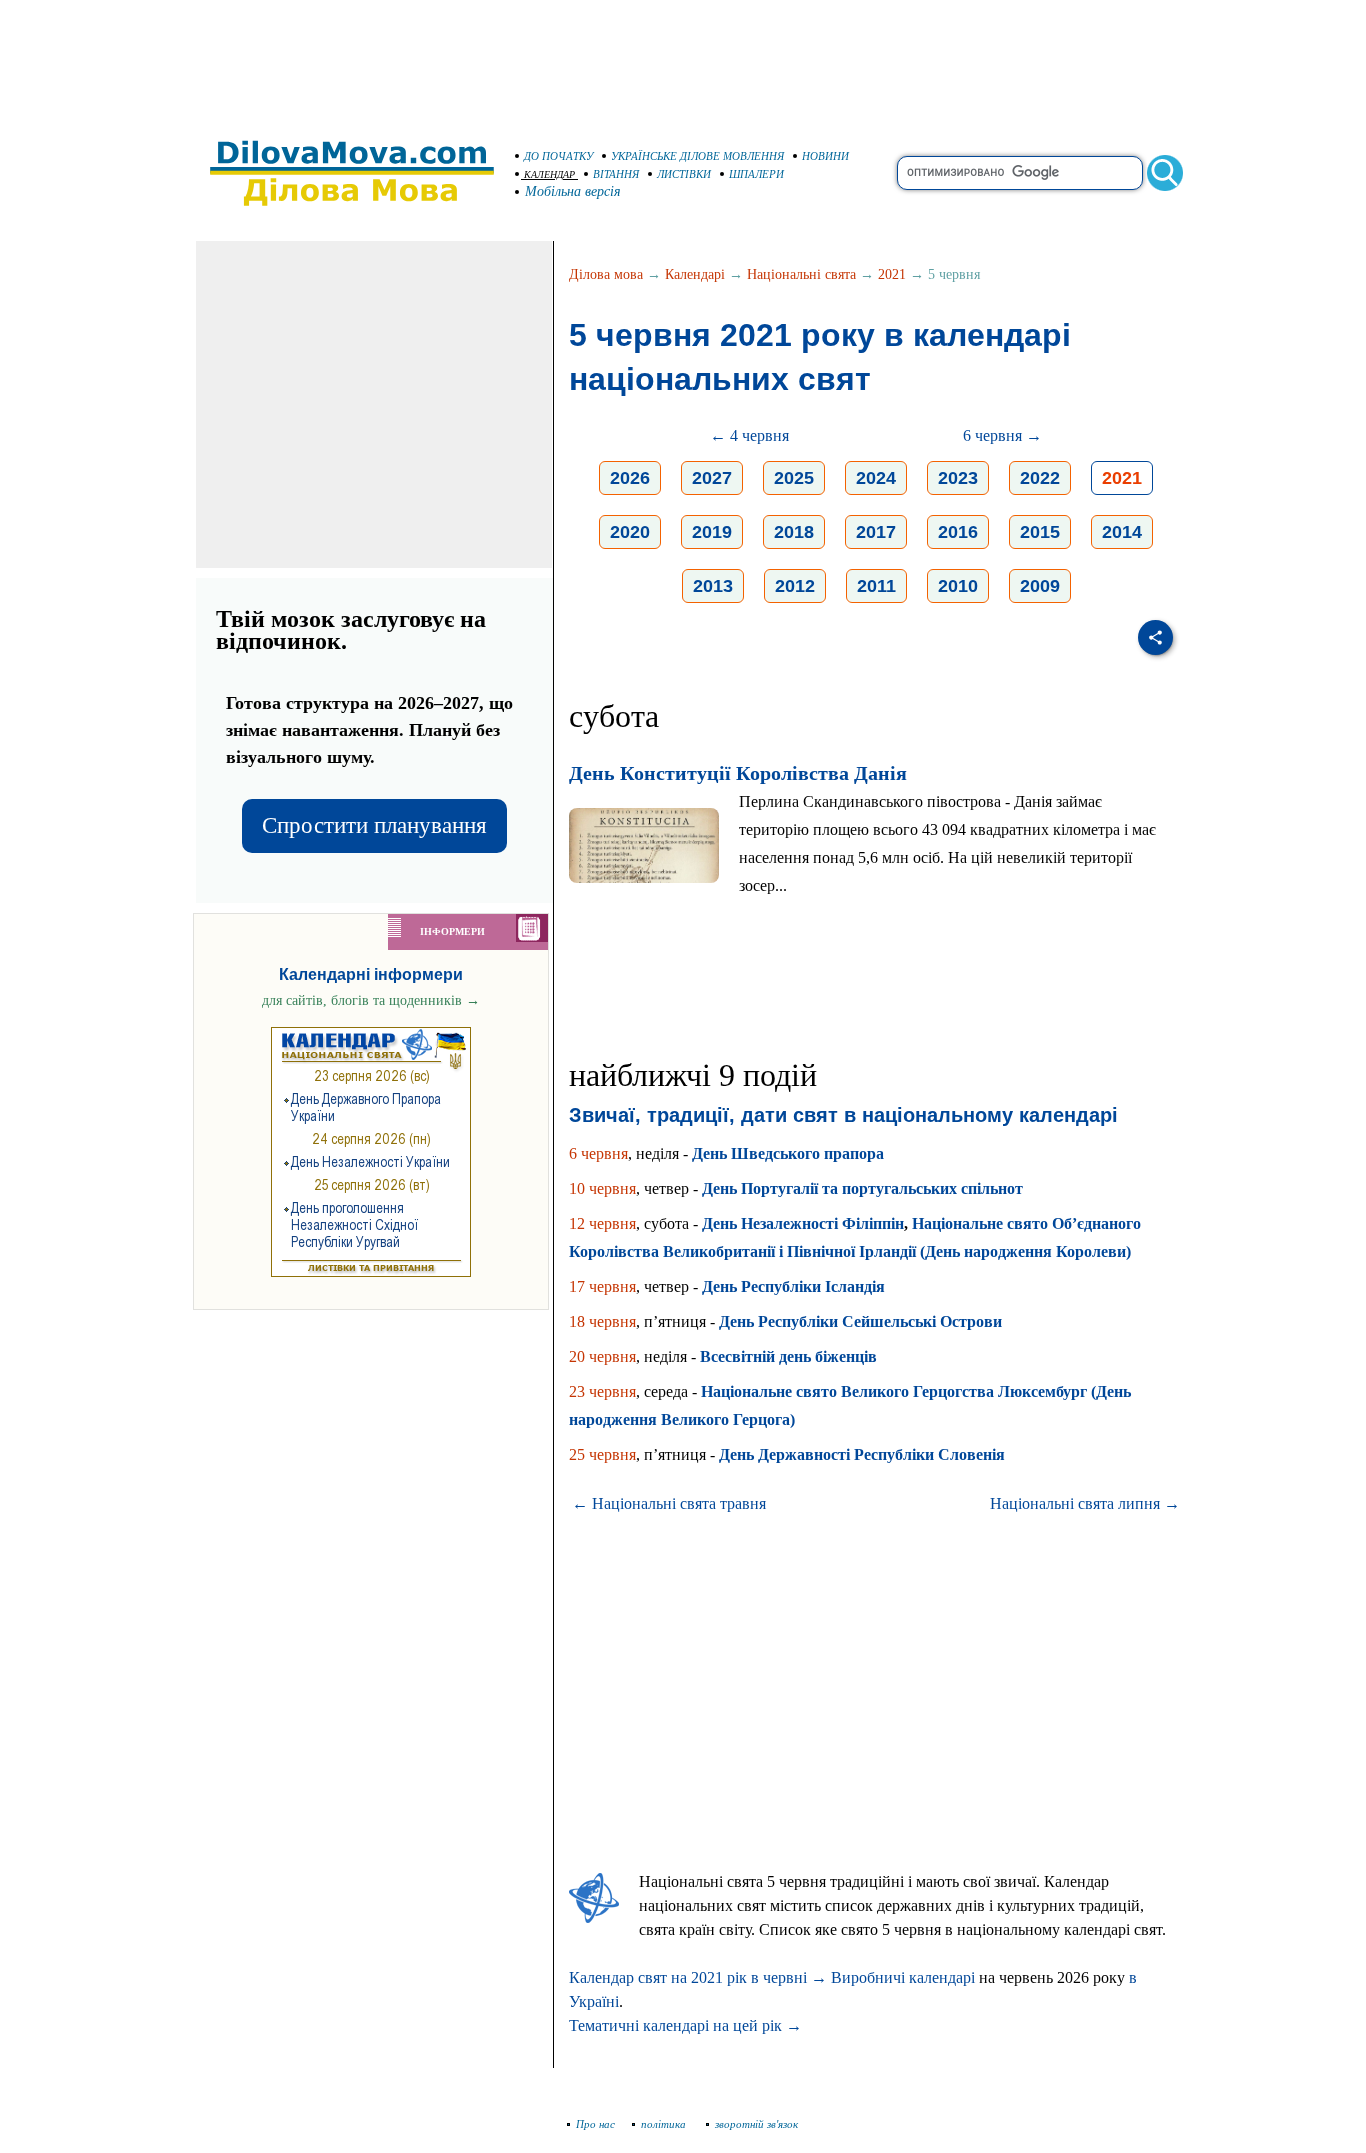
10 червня (602, 1188)
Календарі (695, 274)
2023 (958, 478)
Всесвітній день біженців (788, 1356)
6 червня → (1002, 435)
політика (665, 2124)
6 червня (598, 1153)
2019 (712, 532)
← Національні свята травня (669, 1503)
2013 (713, 586)
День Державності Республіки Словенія (862, 1454)
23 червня (602, 1391)
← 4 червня (749, 435)
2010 (958, 586)
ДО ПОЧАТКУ (558, 156)
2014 (1122, 532)
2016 (958, 532)
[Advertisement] (683, 60)
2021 (892, 274)
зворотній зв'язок (756, 2124)
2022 (1040, 478)
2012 (795, 586)
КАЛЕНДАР (549, 174)
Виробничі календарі (903, 1977)
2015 (1040, 532)
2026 (630, 478)
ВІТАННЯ (616, 174)
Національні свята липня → (1085, 1503)
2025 (794, 478)
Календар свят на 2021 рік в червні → (698, 1977)
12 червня (602, 1223)
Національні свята (801, 274)
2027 (712, 478)
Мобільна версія (573, 191)
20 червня (602, 1356)
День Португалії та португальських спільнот (862, 1188)
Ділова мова (606, 274)
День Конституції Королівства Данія (738, 773)
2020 (630, 532)
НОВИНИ (825, 156)
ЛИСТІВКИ (684, 174)
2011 (876, 586)
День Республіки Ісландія (793, 1286)
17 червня (602, 1286)
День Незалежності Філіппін (803, 1223)
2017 (876, 532)
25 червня (602, 1454)
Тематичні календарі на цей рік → (685, 2025)
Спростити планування (374, 825)
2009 (1040, 586)
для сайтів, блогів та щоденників (371, 1000)
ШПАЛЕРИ (756, 174)
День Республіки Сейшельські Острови (860, 1321)
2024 (876, 478)
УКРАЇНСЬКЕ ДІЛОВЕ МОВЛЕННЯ (697, 156)
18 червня (602, 1321)
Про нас (595, 2124)
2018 (794, 532)
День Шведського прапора (788, 1153)
